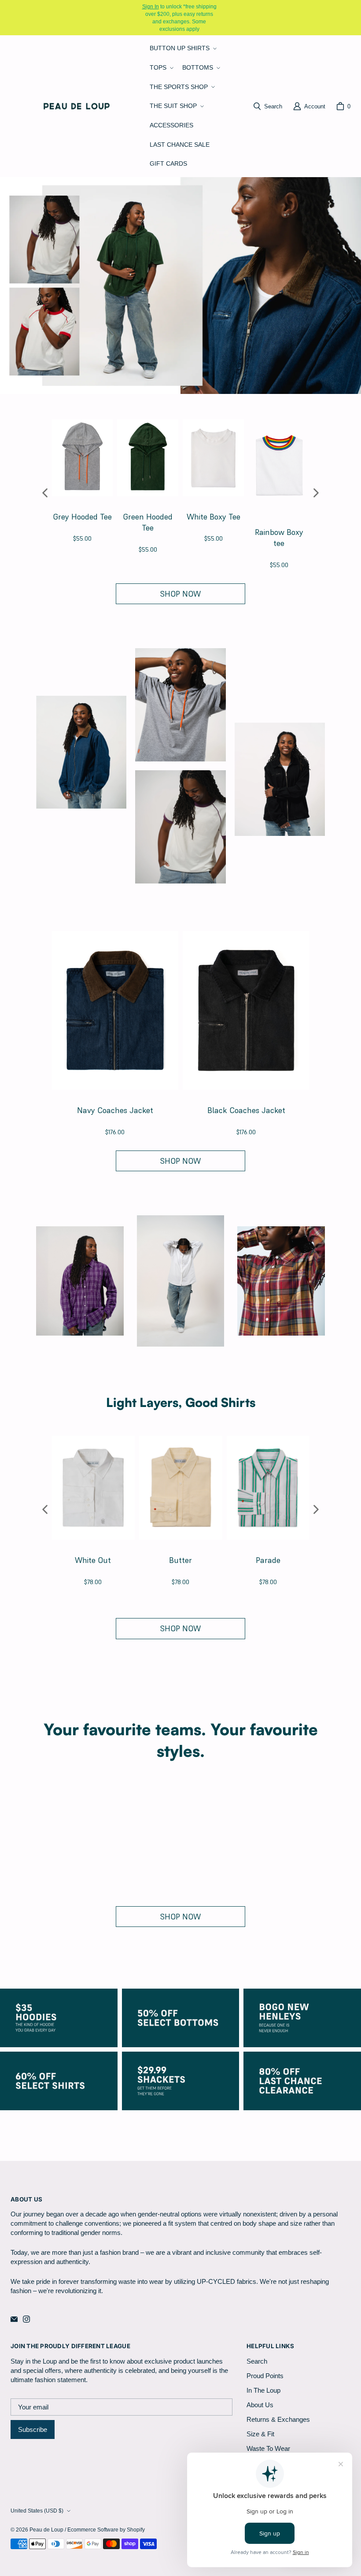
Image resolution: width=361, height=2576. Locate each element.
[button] (182, 48)
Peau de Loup (46, 2530)
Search (257, 2361)
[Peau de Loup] (77, 106)
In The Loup (263, 2390)
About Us (260, 2405)
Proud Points (265, 2376)
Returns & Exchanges (278, 2419)
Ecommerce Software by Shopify (106, 2530)
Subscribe (33, 2429)
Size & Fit (260, 2434)
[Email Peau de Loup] (14, 2319)
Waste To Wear (268, 2448)
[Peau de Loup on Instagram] (26, 2319)
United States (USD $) (37, 2511)
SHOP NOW (180, 594)
